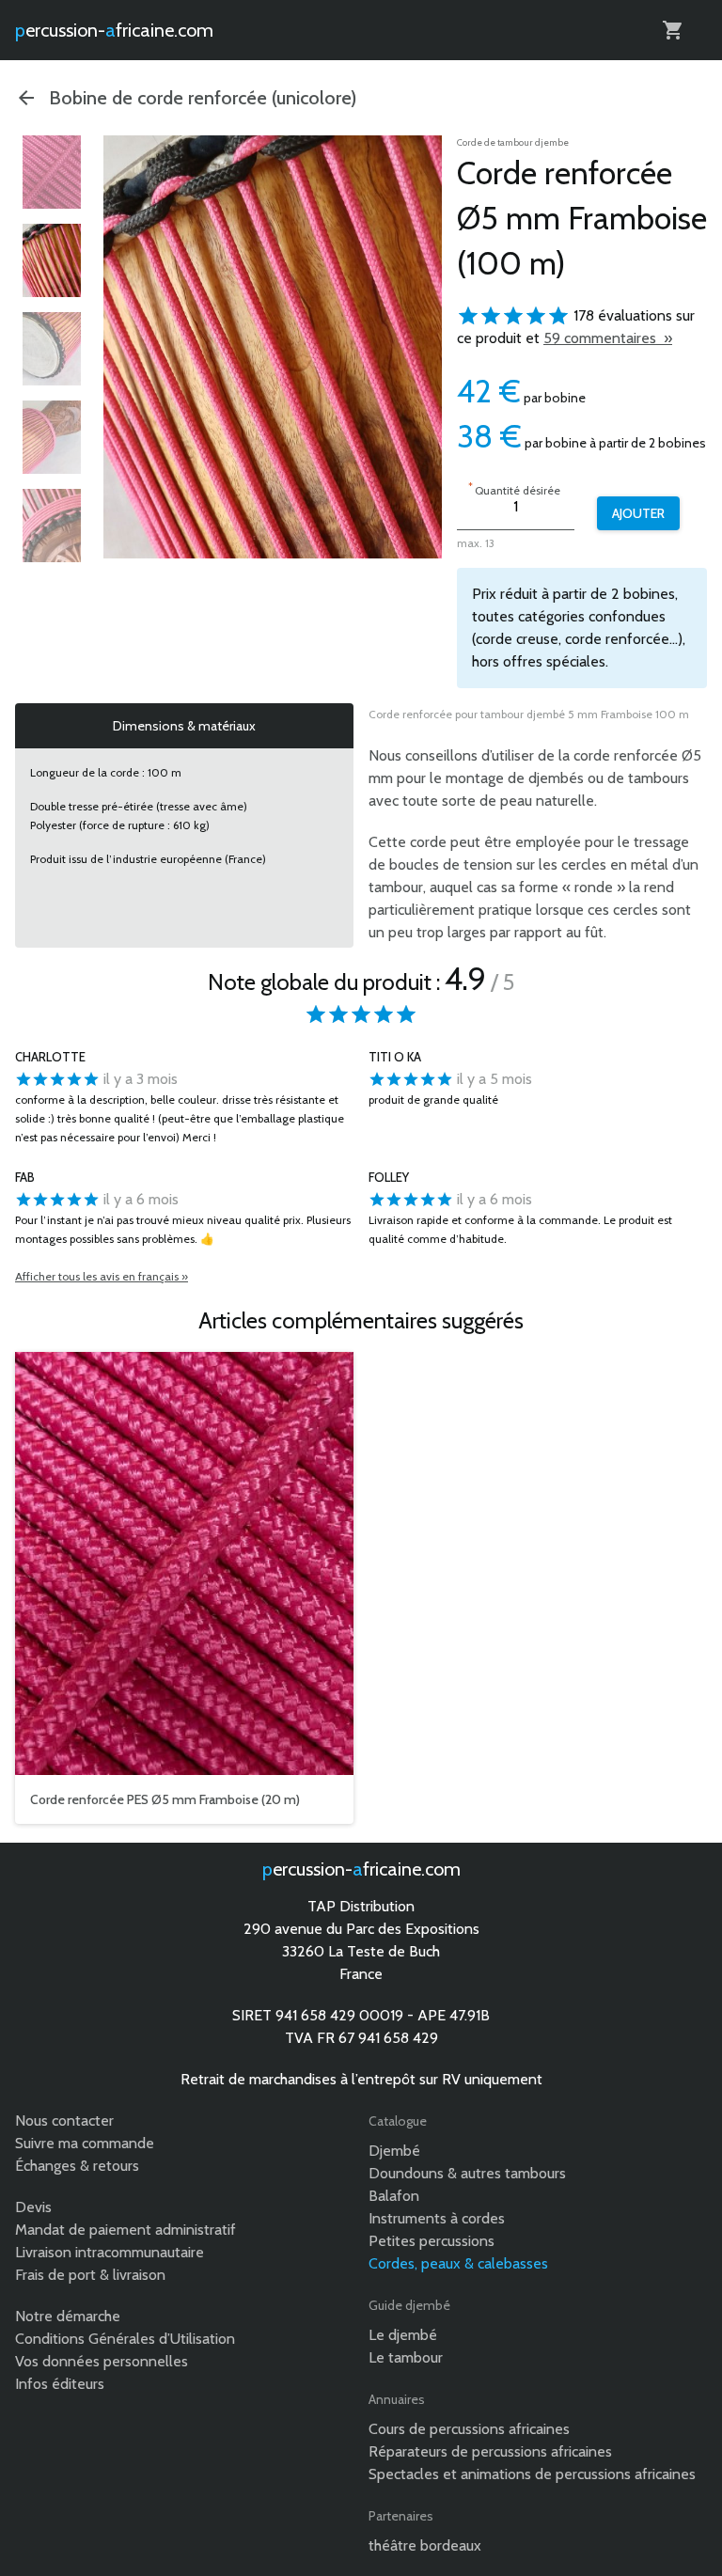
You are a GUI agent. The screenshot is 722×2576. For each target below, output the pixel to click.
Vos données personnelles (102, 2361)
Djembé (394, 2151)
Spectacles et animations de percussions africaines (532, 2474)
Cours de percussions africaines (469, 2429)
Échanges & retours (77, 2166)
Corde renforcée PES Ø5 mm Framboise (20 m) (165, 1799)
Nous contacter (64, 2120)
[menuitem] (52, 172)
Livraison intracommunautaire (110, 2252)
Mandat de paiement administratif (126, 2230)
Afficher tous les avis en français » (102, 1276)
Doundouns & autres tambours (467, 2173)
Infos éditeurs (60, 2384)
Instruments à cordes (437, 2218)
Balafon (394, 2196)
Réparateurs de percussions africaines (490, 2451)
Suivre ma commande (85, 2143)
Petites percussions (432, 2241)
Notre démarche (68, 2316)
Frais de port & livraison (90, 2275)
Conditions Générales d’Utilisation (125, 2339)
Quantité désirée (514, 488)
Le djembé (403, 2335)
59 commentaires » (608, 338)
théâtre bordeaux (425, 2545)
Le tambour (406, 2357)
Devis (33, 2207)
